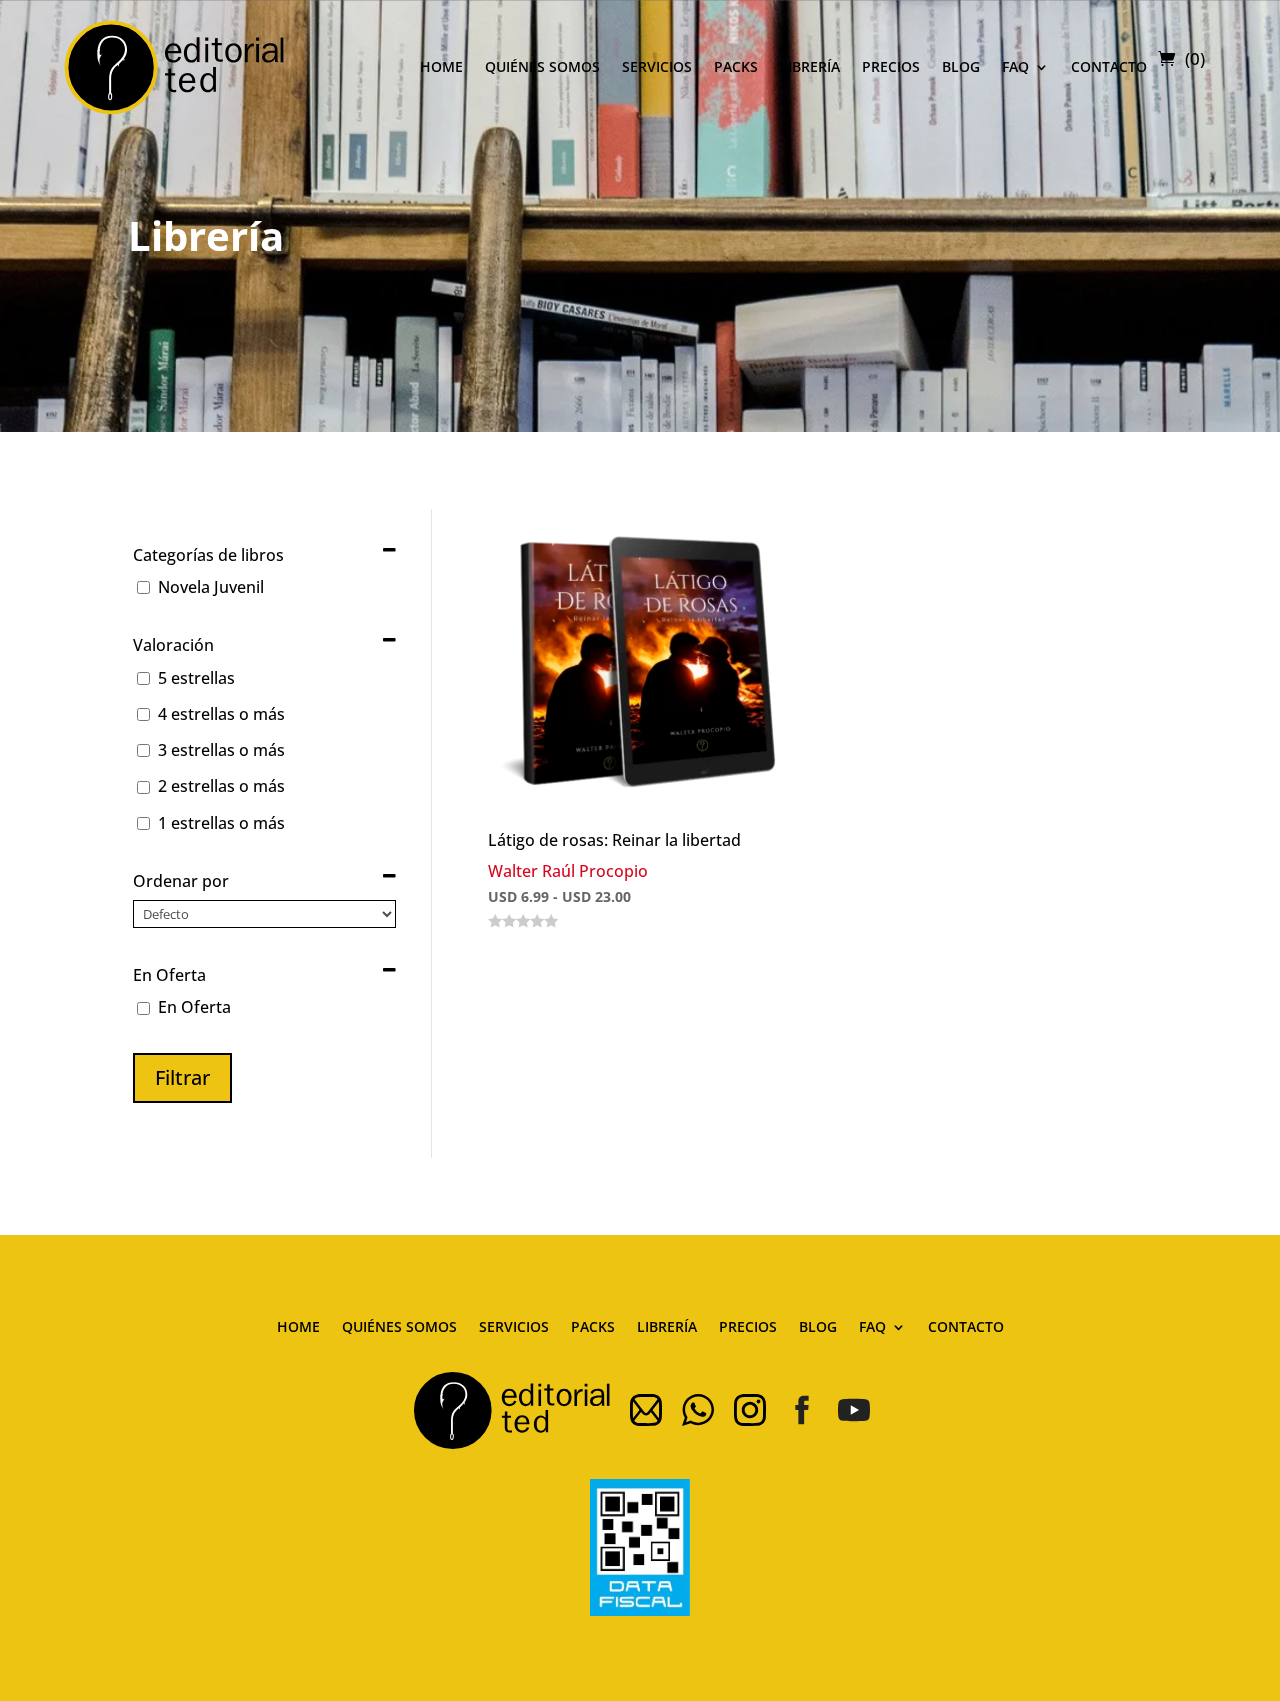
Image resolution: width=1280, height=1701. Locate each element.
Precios (891, 66)
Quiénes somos (542, 66)
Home (441, 66)
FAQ (1015, 66)
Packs (736, 66)
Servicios (657, 66)
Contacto (1109, 66)
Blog (961, 66)
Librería (810, 66)
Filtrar (182, 1077)
